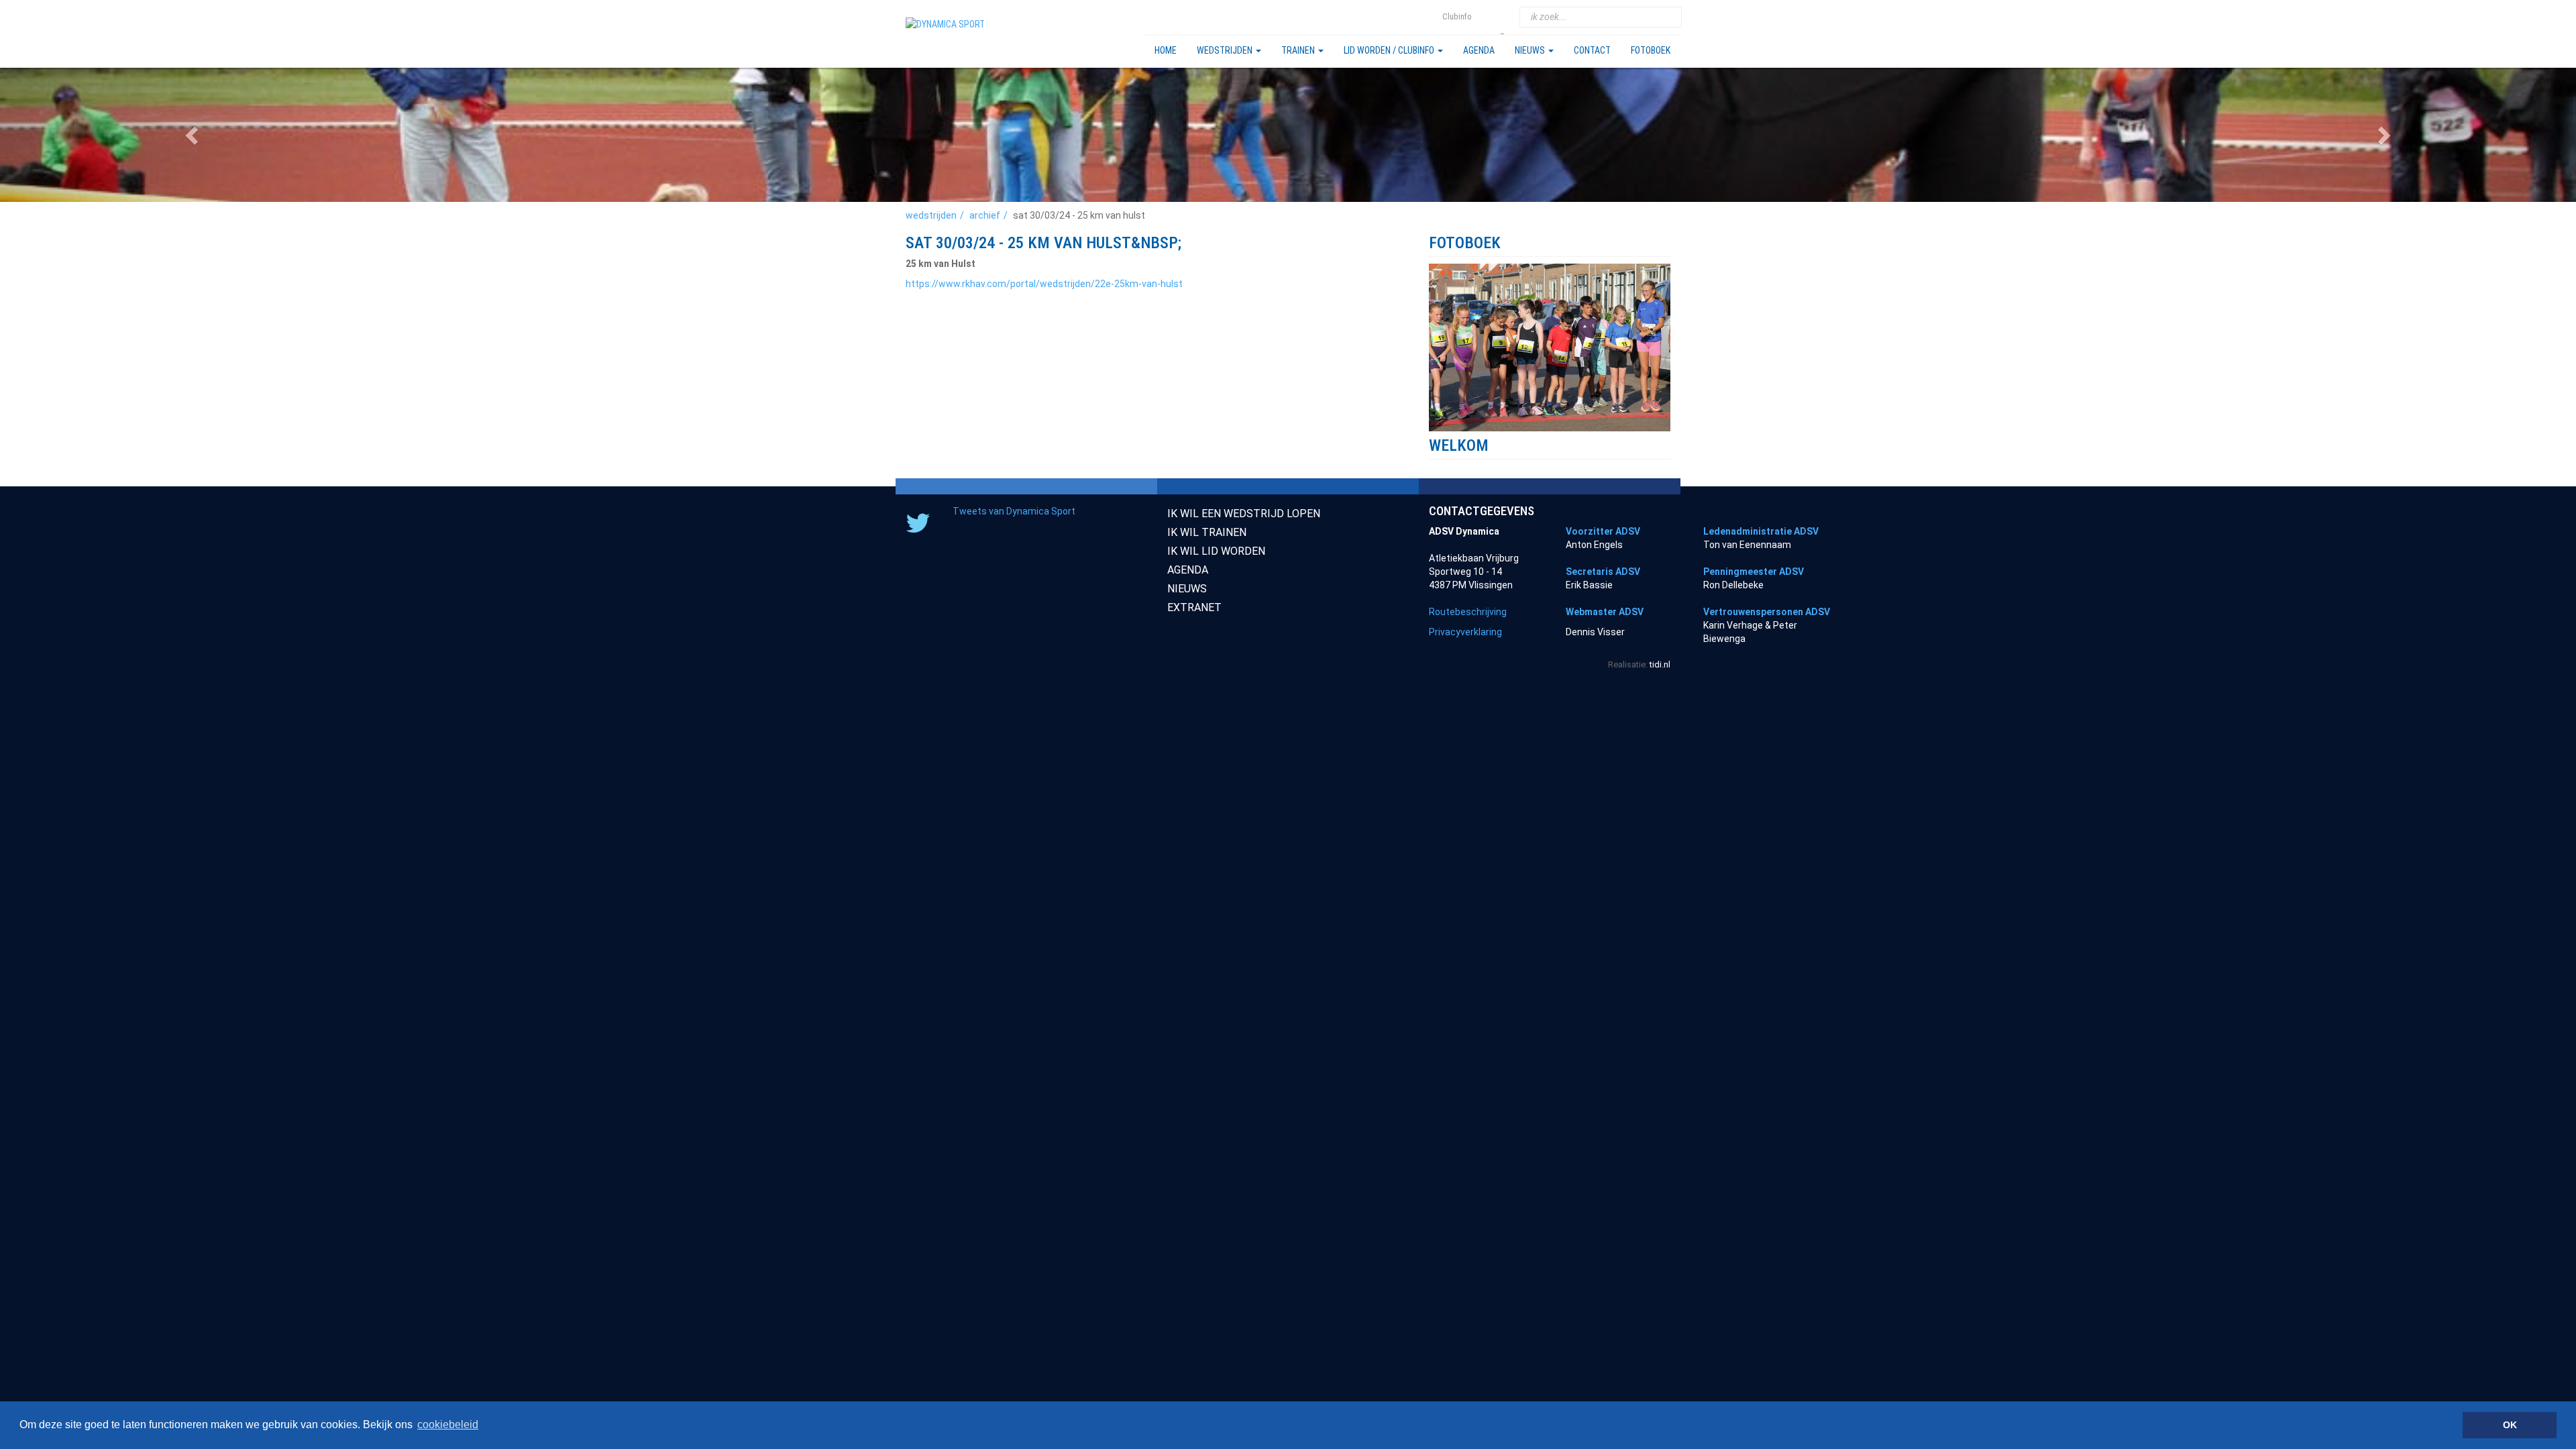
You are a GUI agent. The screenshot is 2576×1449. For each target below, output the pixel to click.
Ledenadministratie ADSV (1761, 531)
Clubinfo (1457, 16)
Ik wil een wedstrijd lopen (1244, 514)
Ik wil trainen (1207, 532)
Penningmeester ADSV (1754, 572)
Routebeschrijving (1468, 612)
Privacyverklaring (1465, 632)
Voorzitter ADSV (1603, 531)
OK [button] (2510, 1425)
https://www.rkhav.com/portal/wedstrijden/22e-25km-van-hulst (1044, 284)
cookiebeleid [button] (448, 1425)
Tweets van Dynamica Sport (1014, 511)
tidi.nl (1660, 664)
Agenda (1479, 50)
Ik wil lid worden (1216, 551)
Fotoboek (1651, 50)
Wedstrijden (1226, 50)
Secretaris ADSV (1603, 572)
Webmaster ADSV (1605, 612)
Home (1166, 50)
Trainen (1299, 50)
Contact (1592, 50)
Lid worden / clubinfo (1390, 50)
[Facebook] (1504, 17)
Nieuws (1531, 50)
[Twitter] (1487, 17)
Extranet (1194, 607)
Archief (985, 215)
